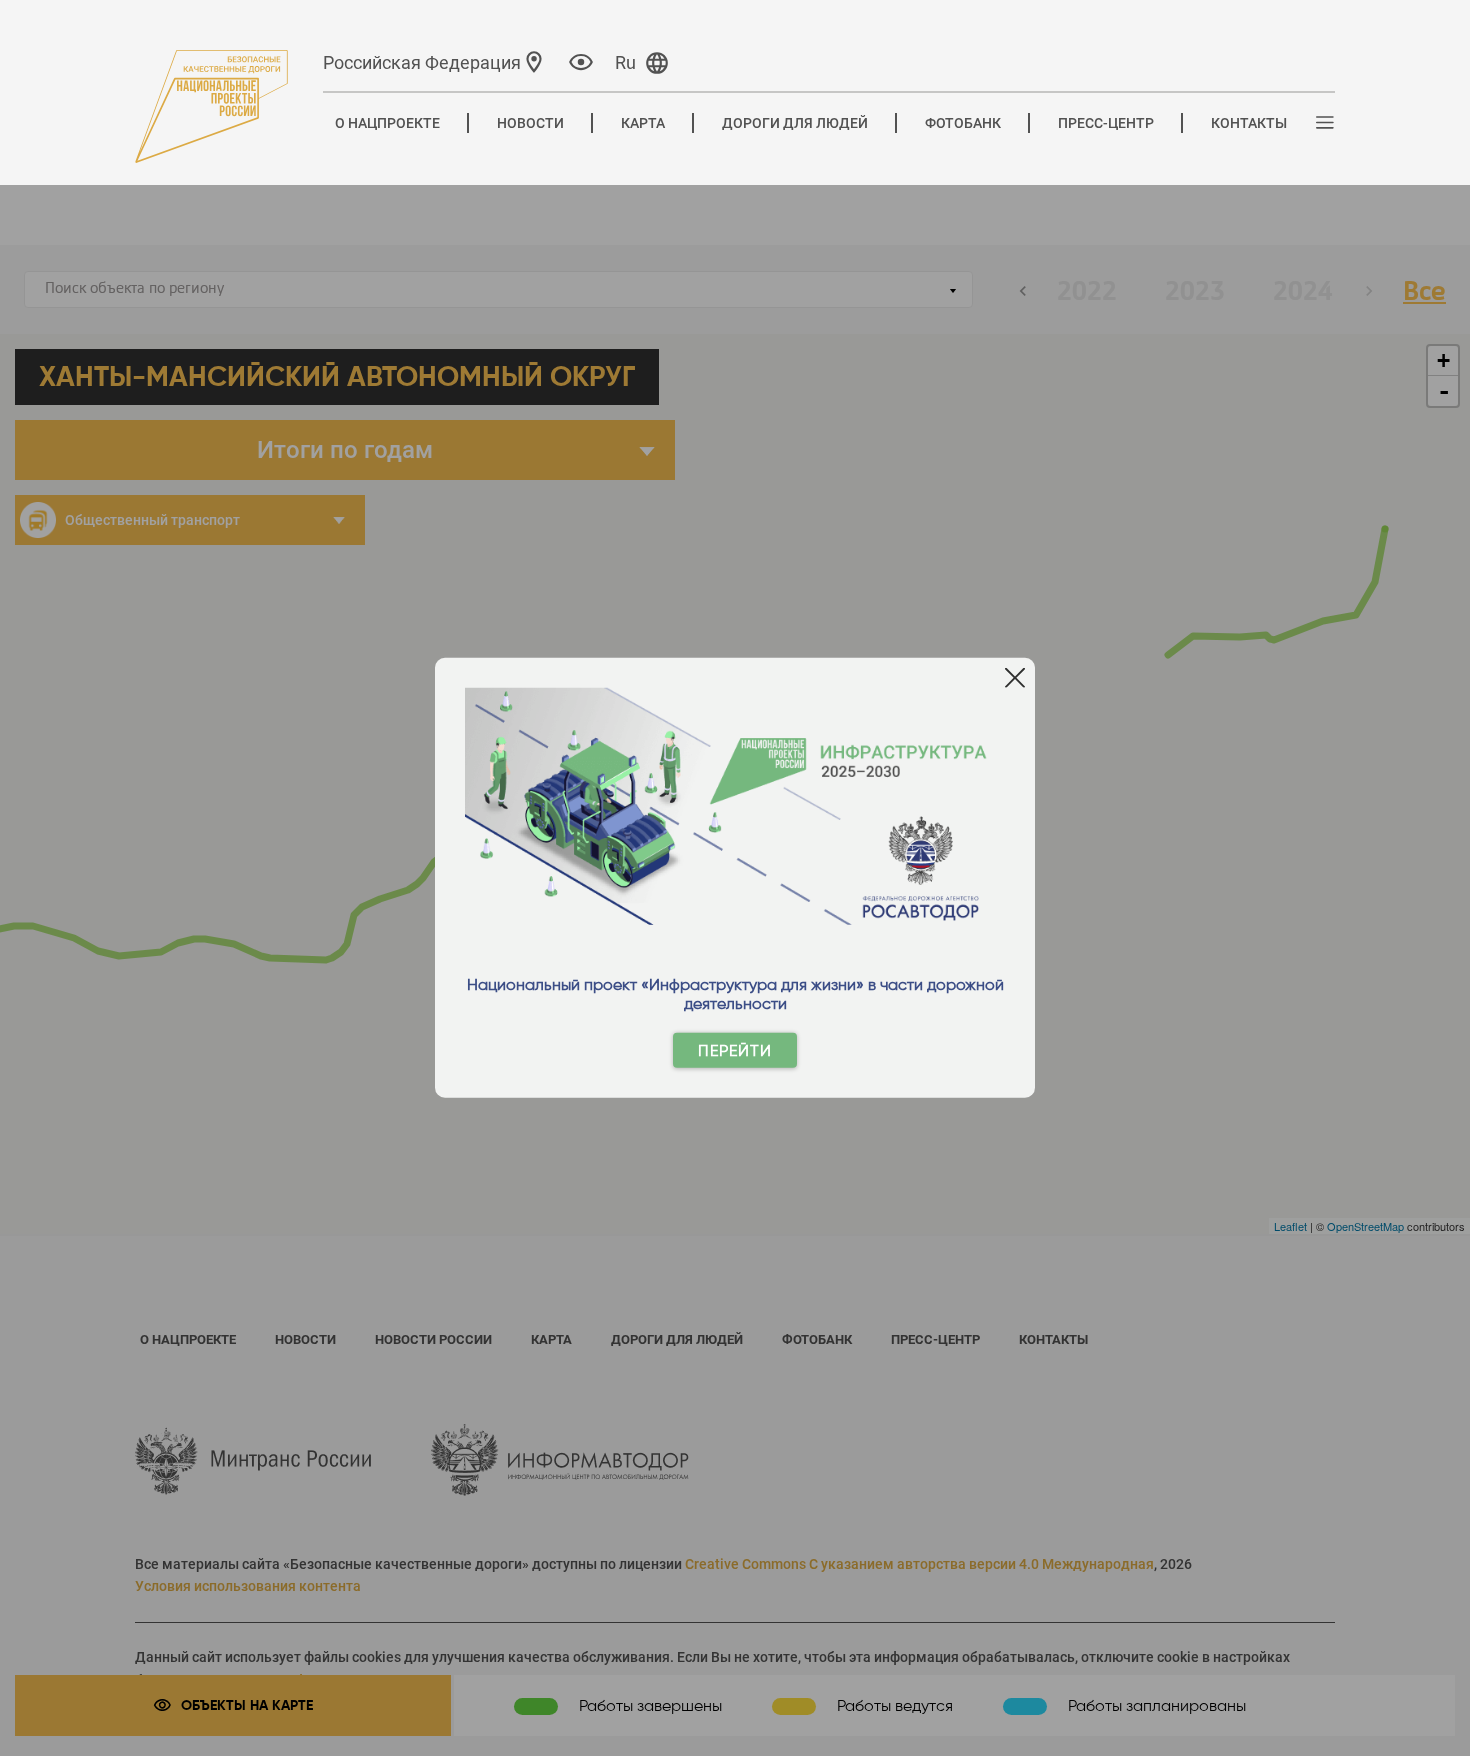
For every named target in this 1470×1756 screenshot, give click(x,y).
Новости (530, 123)
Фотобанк (963, 123)
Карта (643, 123)
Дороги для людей (795, 123)
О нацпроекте (387, 123)
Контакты (1249, 123)
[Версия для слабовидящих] (581, 61)
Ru (625, 62)
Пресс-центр (1106, 123)
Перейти (735, 1050)
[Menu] (1325, 123)
